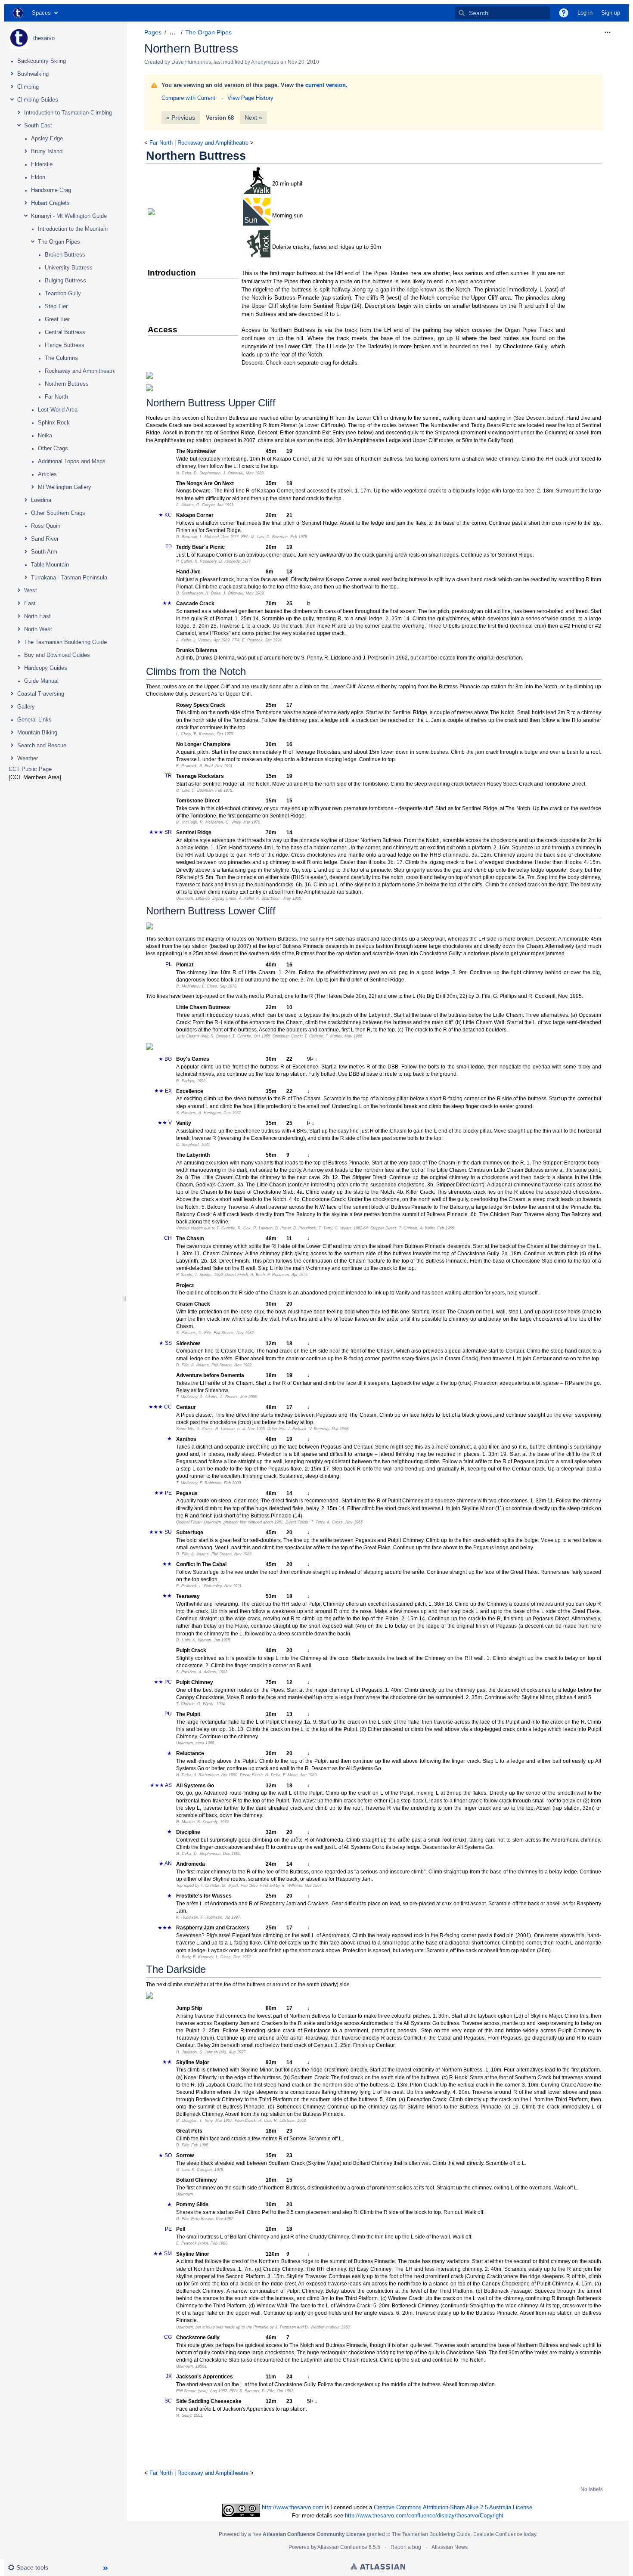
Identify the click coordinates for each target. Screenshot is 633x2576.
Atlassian (378, 2566)
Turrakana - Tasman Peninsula (69, 577)
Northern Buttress (67, 384)
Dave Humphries (191, 62)
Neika (45, 435)
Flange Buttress (65, 345)
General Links (34, 720)
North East (37, 616)
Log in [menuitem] (585, 13)
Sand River (45, 539)
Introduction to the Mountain (73, 229)
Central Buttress (65, 332)
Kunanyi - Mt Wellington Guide (69, 216)
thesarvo (44, 38)
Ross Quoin (46, 526)
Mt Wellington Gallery (65, 487)
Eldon (38, 177)
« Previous (181, 118)
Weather (28, 758)
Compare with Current (188, 98)
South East (38, 125)
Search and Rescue (42, 745)
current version (326, 85)
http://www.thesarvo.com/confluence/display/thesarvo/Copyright (424, 2516)
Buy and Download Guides (57, 655)
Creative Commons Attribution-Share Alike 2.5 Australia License (453, 2507)
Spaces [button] (41, 13)
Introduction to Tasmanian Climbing (68, 113)
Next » (253, 118)
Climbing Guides (38, 100)
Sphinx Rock (54, 423)
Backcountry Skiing (42, 61)
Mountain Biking (37, 732)
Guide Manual (41, 681)
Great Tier (57, 319)
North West (38, 629)
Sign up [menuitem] (611, 13)
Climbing (28, 87)
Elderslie (42, 164)
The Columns (61, 358)
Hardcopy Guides (46, 668)
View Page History (250, 98)
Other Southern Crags (58, 513)
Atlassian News (450, 2547)
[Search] (462, 13)
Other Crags (53, 448)
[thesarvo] (19, 38)
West (31, 590)
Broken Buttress (65, 255)
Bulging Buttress (65, 280)
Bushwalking (33, 74)
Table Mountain (50, 565)
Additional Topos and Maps (72, 461)
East (30, 603)
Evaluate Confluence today (505, 2534)
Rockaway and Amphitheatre (80, 371)
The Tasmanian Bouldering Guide (65, 642)
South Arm (44, 552)
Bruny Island (47, 151)
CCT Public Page (30, 769)
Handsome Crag (51, 190)
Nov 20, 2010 (303, 62)
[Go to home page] (18, 13)
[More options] (608, 32)
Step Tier (56, 306)
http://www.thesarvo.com (293, 2507)
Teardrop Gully (63, 293)
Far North (56, 397)
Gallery (26, 707)
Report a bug (406, 2547)
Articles (47, 474)
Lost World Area (58, 410)
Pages (153, 32)
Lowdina (41, 500)
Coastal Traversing (41, 694)
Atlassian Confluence (342, 2547)
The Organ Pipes (59, 242)
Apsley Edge (47, 138)
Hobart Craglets (50, 203)
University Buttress (69, 268)
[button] (564, 13)
